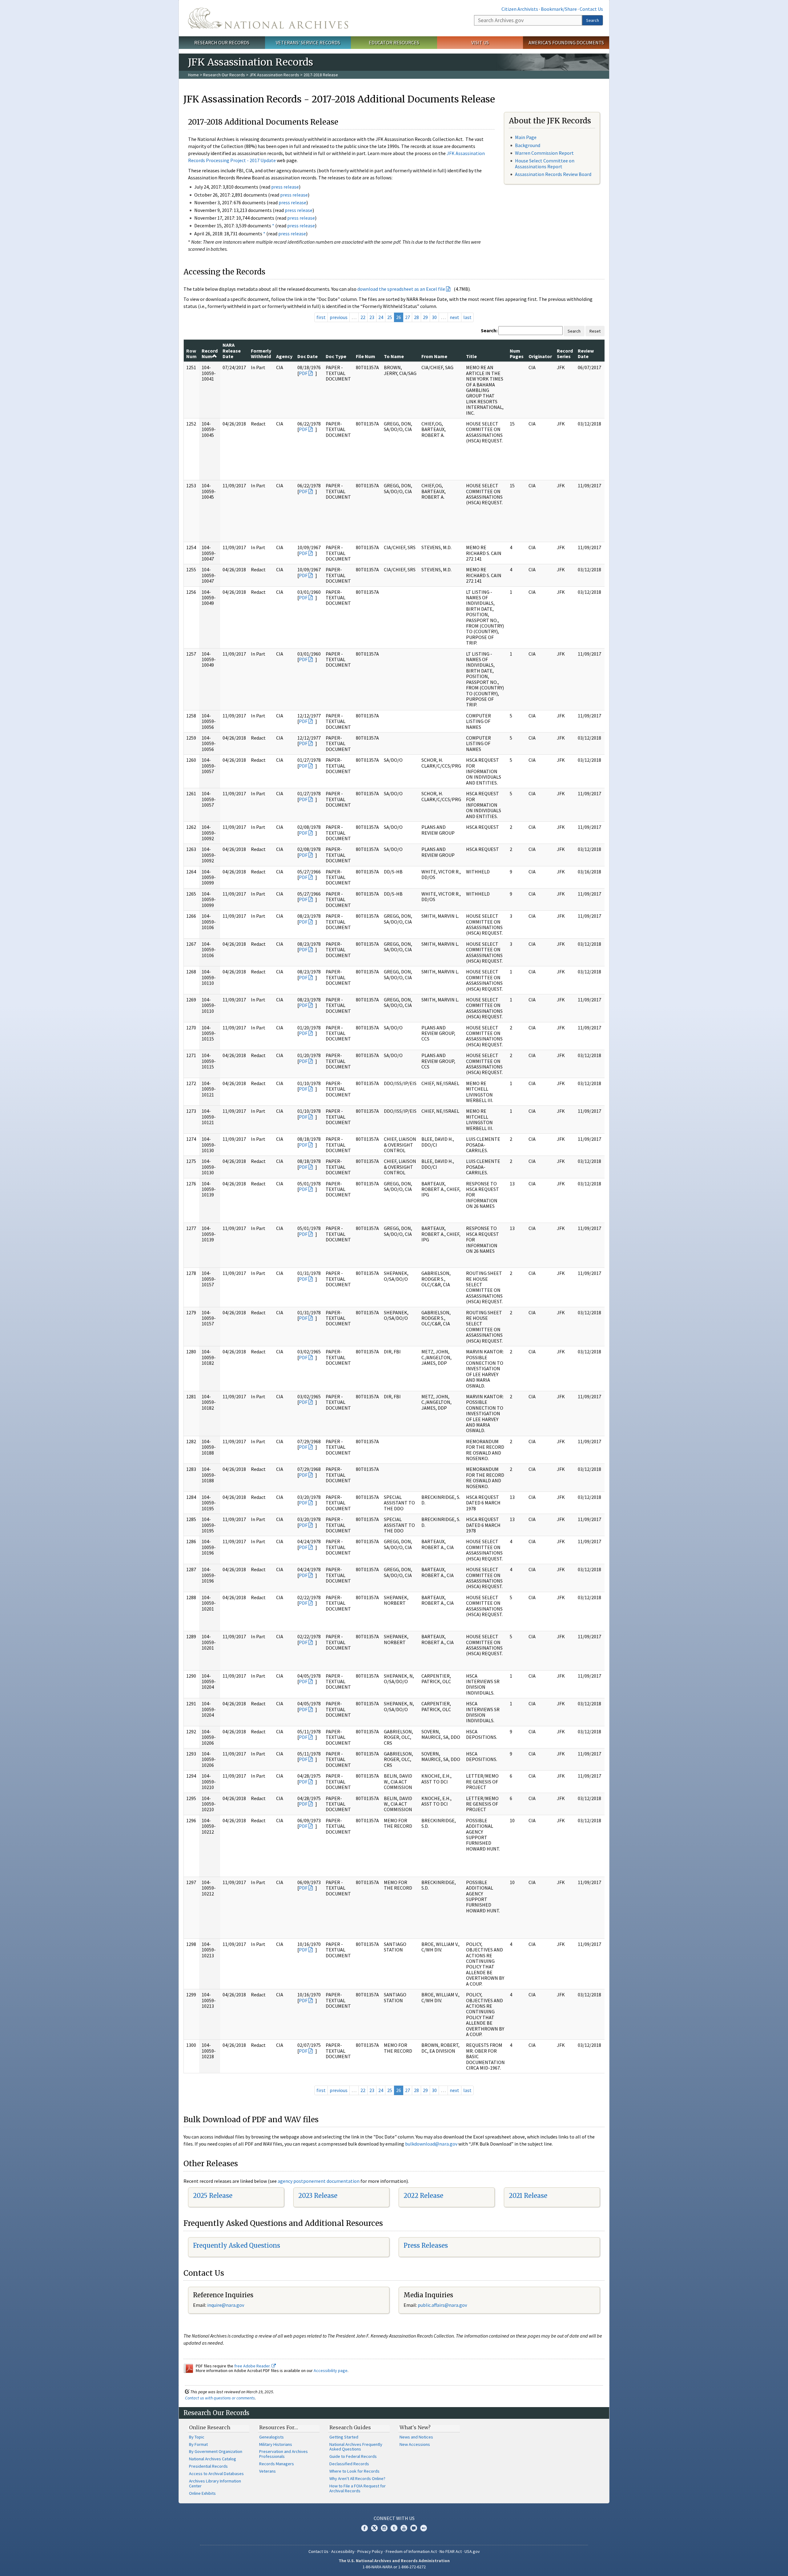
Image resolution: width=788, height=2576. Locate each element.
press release (285, 187)
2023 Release (318, 2196)
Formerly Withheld (261, 353)
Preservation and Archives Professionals (283, 2454)
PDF (303, 373)
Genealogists (271, 2437)
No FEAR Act (451, 2551)
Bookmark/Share (559, 9)
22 (363, 317)
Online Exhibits (202, 2493)
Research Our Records (222, 42)
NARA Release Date (232, 351)
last (467, 317)
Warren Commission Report (544, 153)
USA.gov (472, 2551)
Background (528, 145)
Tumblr (394, 2528)
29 (425, 317)
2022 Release (423, 2196)
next (454, 317)
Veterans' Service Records (308, 42)
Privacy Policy (370, 2551)
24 (381, 317)
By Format (198, 2444)
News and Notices (416, 2437)
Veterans (267, 2471)
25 (390, 317)
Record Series (565, 353)
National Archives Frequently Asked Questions (356, 2447)
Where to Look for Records (354, 2471)
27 (408, 317)
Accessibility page (331, 2370)
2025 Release (213, 2196)
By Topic (197, 2437)
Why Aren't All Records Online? (357, 2478)
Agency (284, 356)
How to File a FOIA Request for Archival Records (358, 2488)
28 (416, 317)
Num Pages (517, 353)
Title (471, 356)
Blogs (414, 2528)
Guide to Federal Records (353, 2456)
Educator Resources (394, 42)
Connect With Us (394, 2518)
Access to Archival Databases (216, 2474)
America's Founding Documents (566, 42)
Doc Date (308, 356)
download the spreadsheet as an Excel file (401, 289)
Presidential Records (208, 2466)
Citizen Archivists (520, 9)
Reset (595, 331)
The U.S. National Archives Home (268, 18)
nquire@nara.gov (226, 2305)
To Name (394, 356)
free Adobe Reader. (253, 2366)
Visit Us (480, 42)
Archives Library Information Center (215, 2483)
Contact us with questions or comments (220, 2398)
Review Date (586, 353)
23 (372, 317)
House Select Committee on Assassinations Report (545, 164)
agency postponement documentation (319, 2181)
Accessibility (343, 2551)
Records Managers (277, 2464)
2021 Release (528, 2196)
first (321, 317)
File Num (366, 356)
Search (593, 20)
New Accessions (415, 2444)
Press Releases (426, 2245)
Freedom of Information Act (411, 2551)
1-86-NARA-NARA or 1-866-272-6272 (394, 2567)
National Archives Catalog (213, 2459)
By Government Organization (216, 2451)
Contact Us (591, 9)
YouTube (404, 2528)
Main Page (526, 137)
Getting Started (344, 2437)
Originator (540, 356)
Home (193, 75)
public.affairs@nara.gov (442, 2305)
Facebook (364, 2528)
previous (339, 317)
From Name (434, 356)
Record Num (210, 353)
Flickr (424, 2528)
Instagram (384, 2528)
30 (434, 317)
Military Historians (276, 2444)
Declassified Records (349, 2464)
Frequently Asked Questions (237, 2245)
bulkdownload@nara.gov (431, 2144)
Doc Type (336, 356)
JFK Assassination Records (274, 75)
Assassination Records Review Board (553, 174)
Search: (489, 330)
